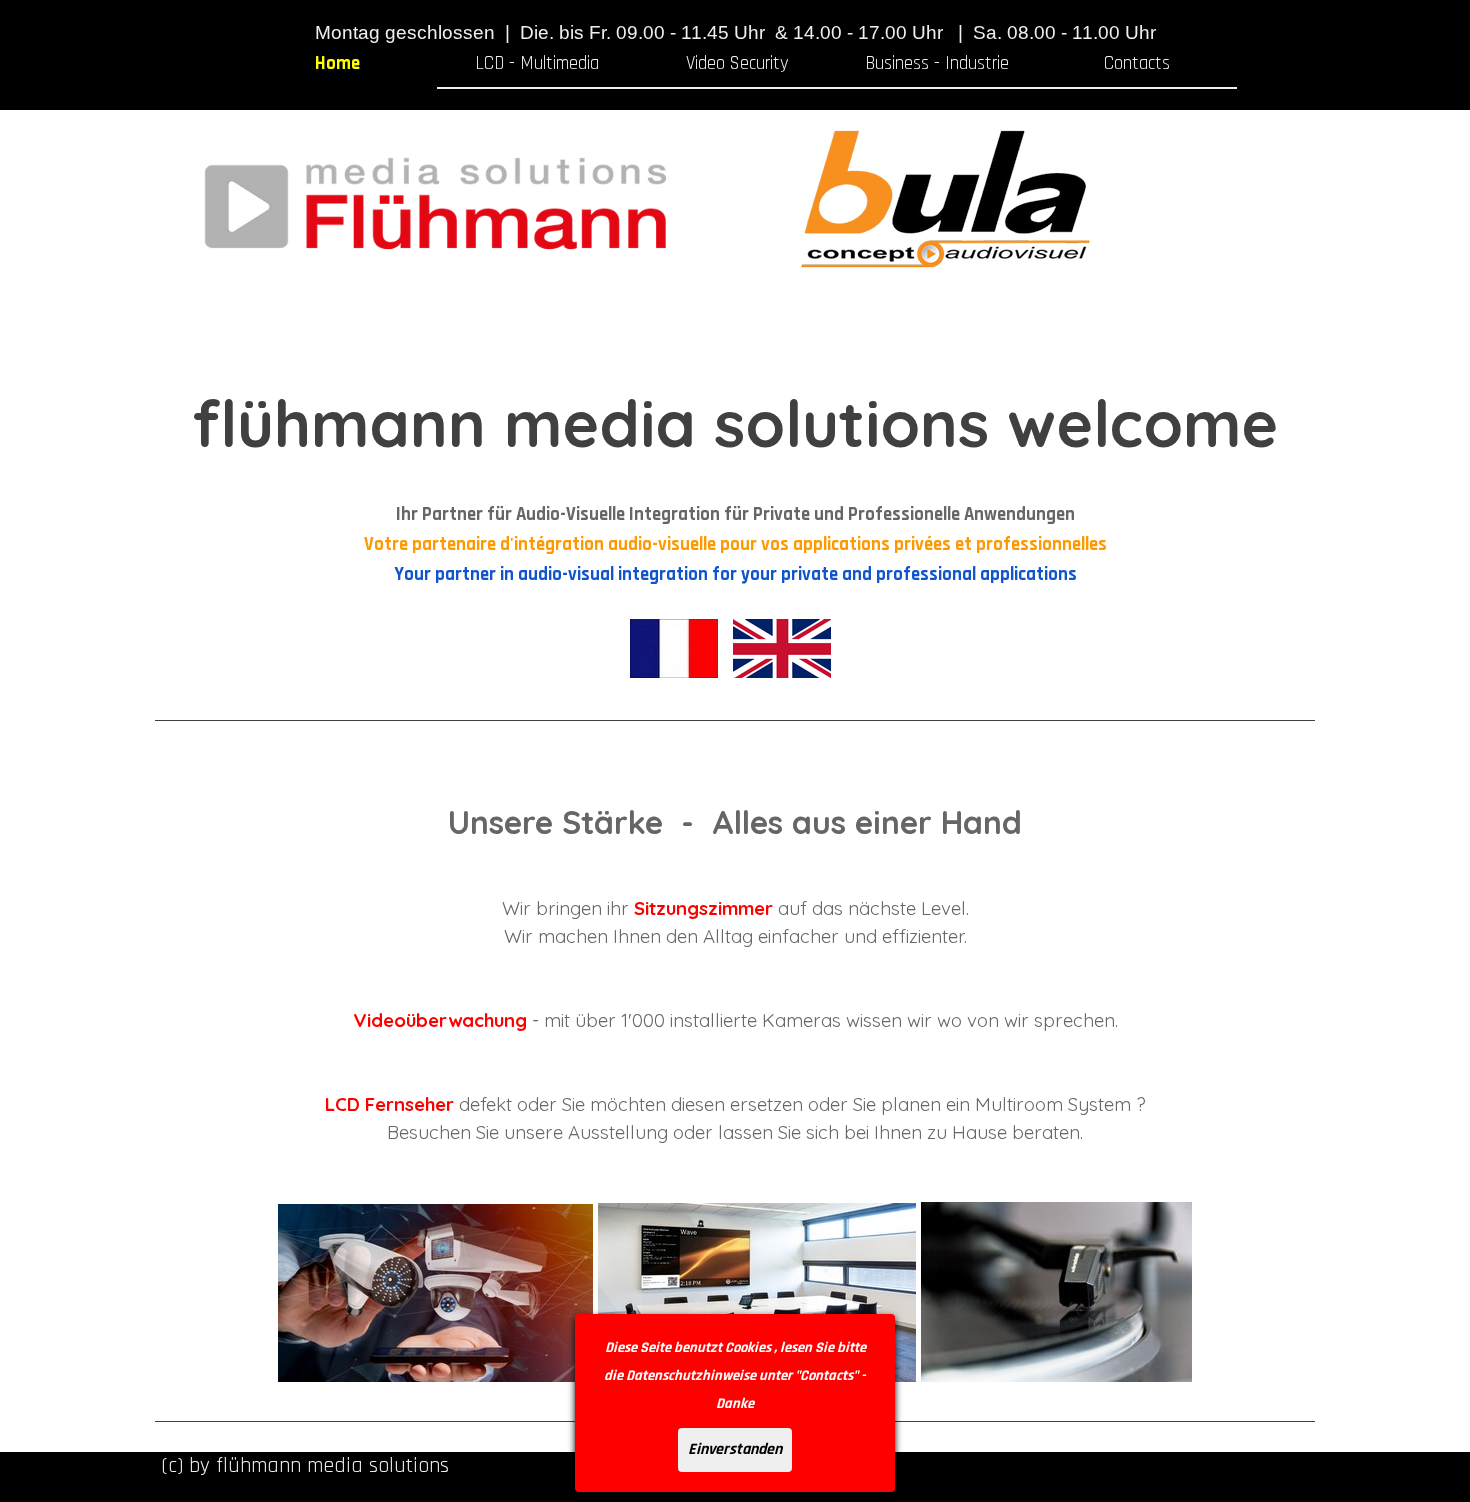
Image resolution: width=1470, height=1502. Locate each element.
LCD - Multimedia (537, 63)
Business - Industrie (937, 63)
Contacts (1137, 63)
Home (337, 63)
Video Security (737, 63)
